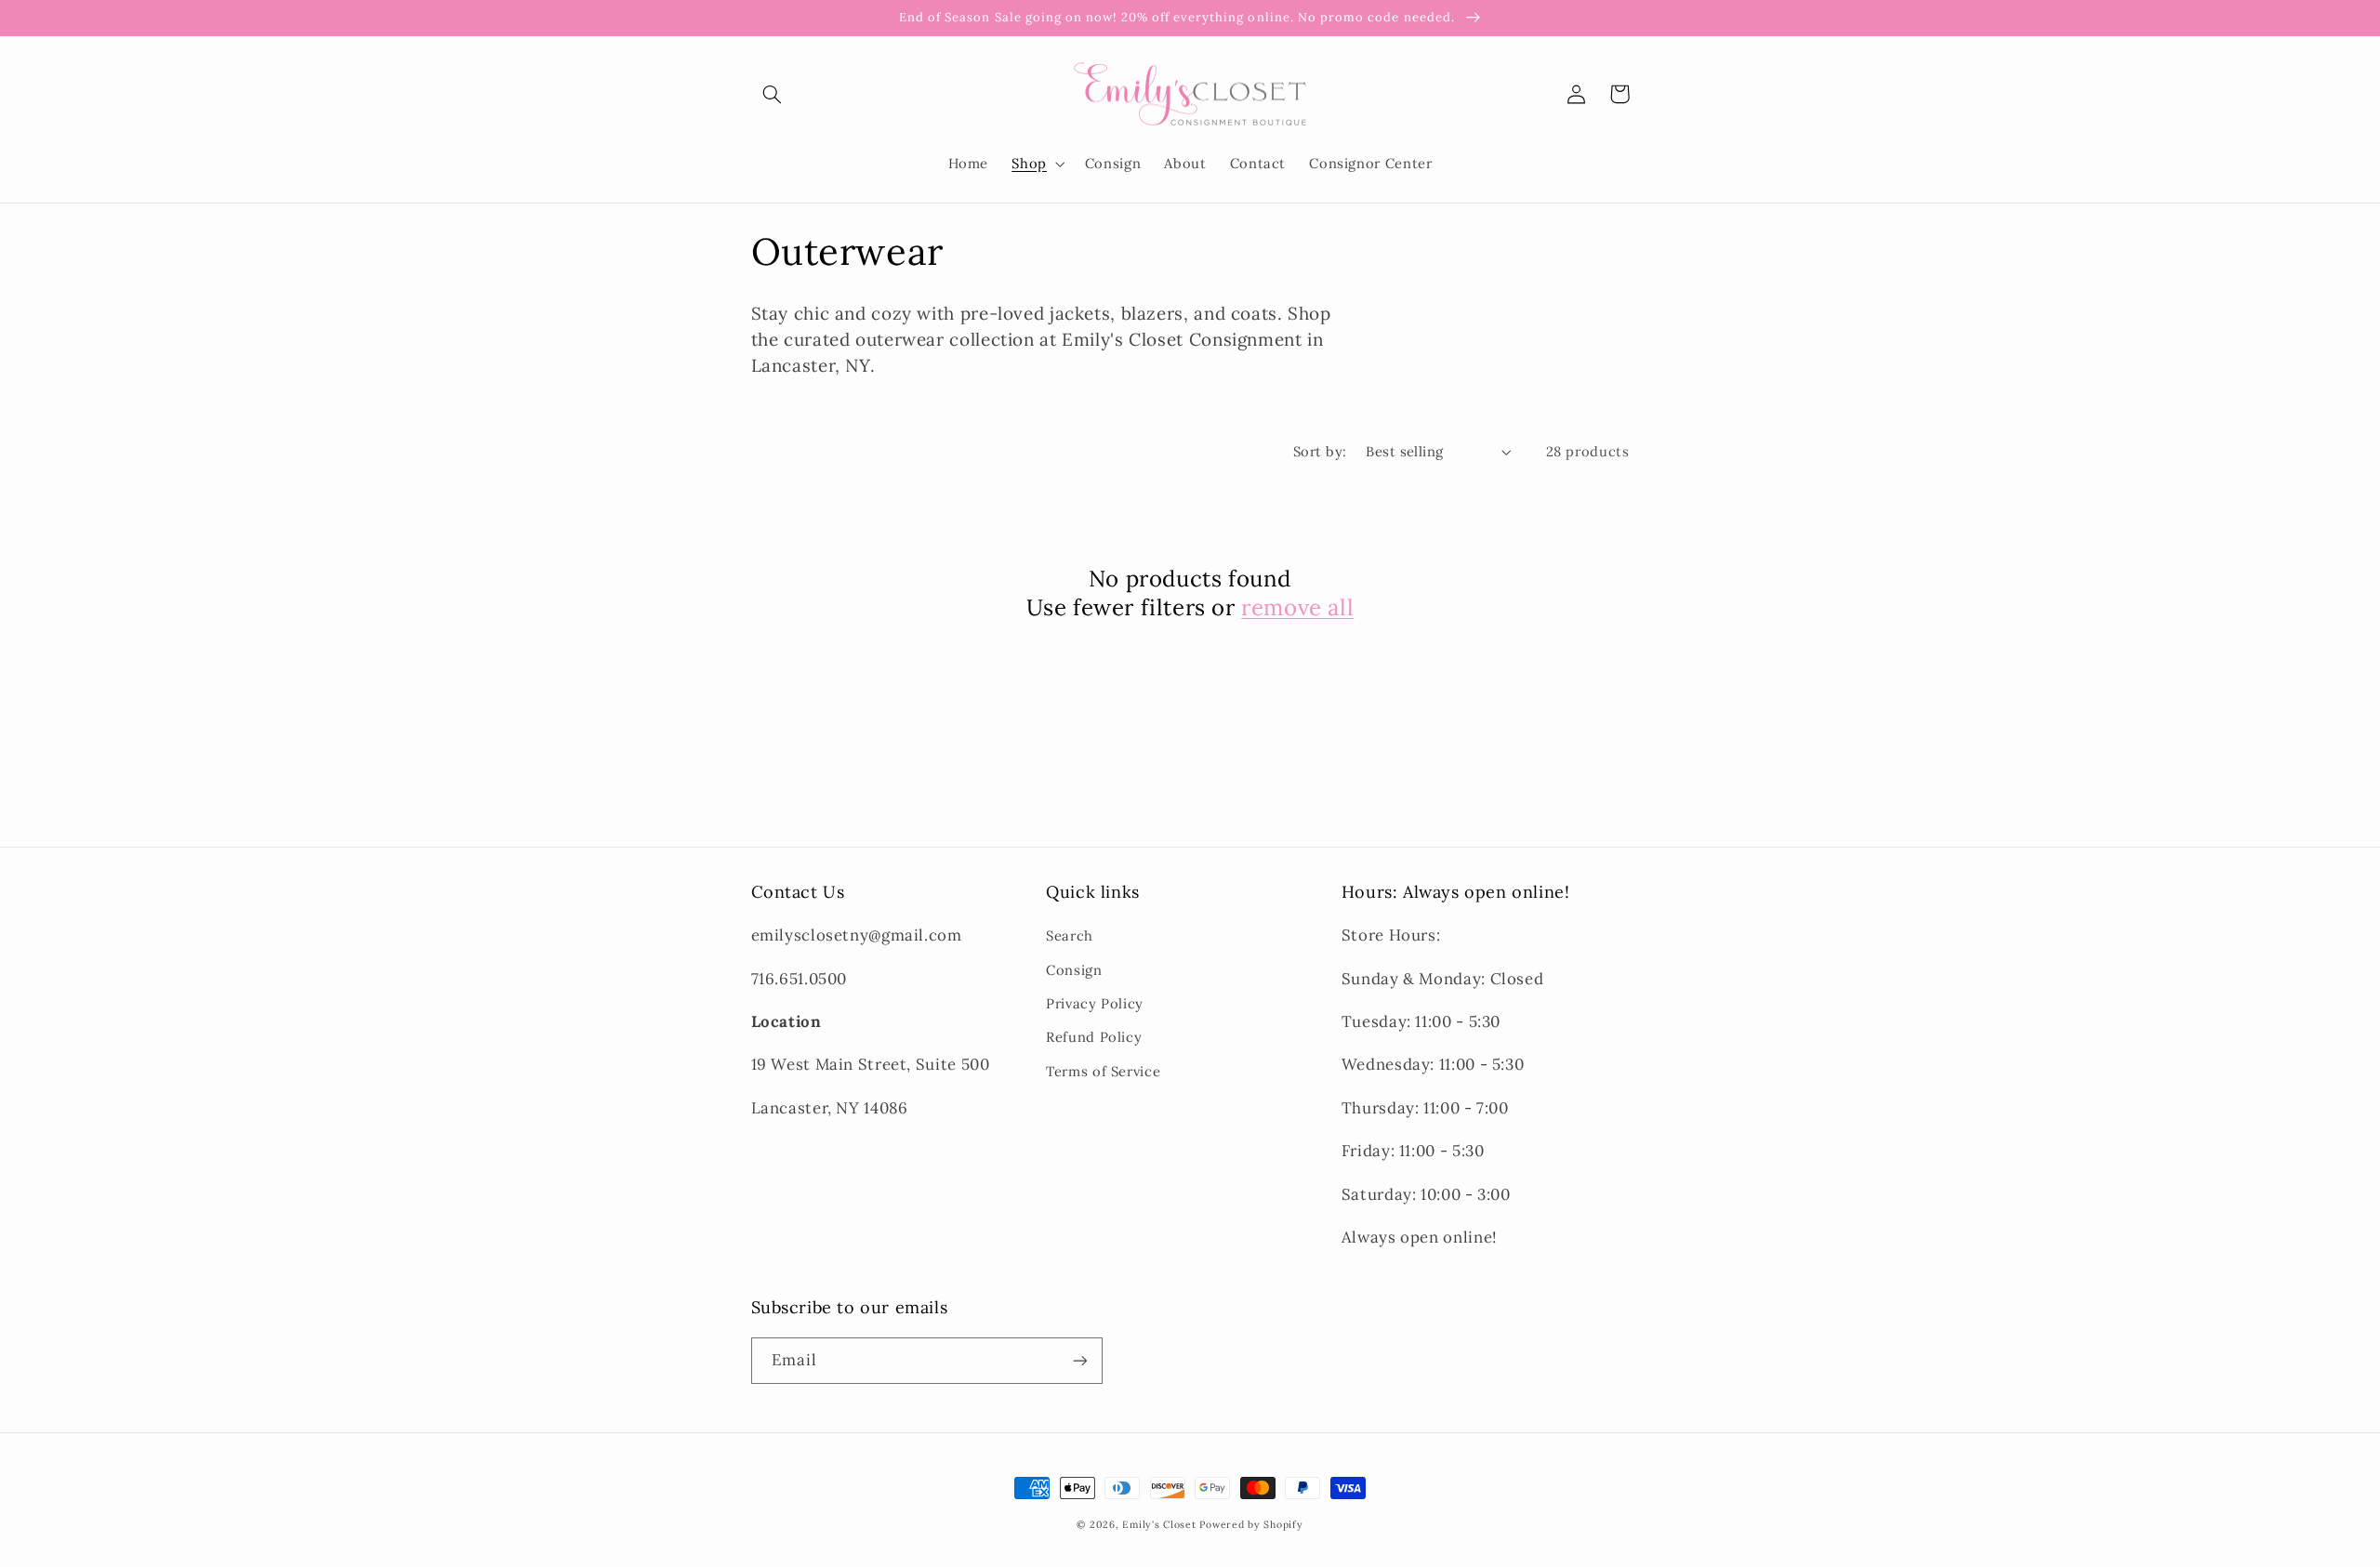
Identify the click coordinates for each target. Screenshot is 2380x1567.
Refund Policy (1094, 1037)
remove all (1297, 607)
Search (1070, 935)
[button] (773, 94)
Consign (1074, 970)
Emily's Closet (1159, 1524)
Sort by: (1320, 451)
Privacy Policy (1095, 1003)
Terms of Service (1103, 1071)
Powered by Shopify (1251, 1524)
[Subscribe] (1079, 1360)
